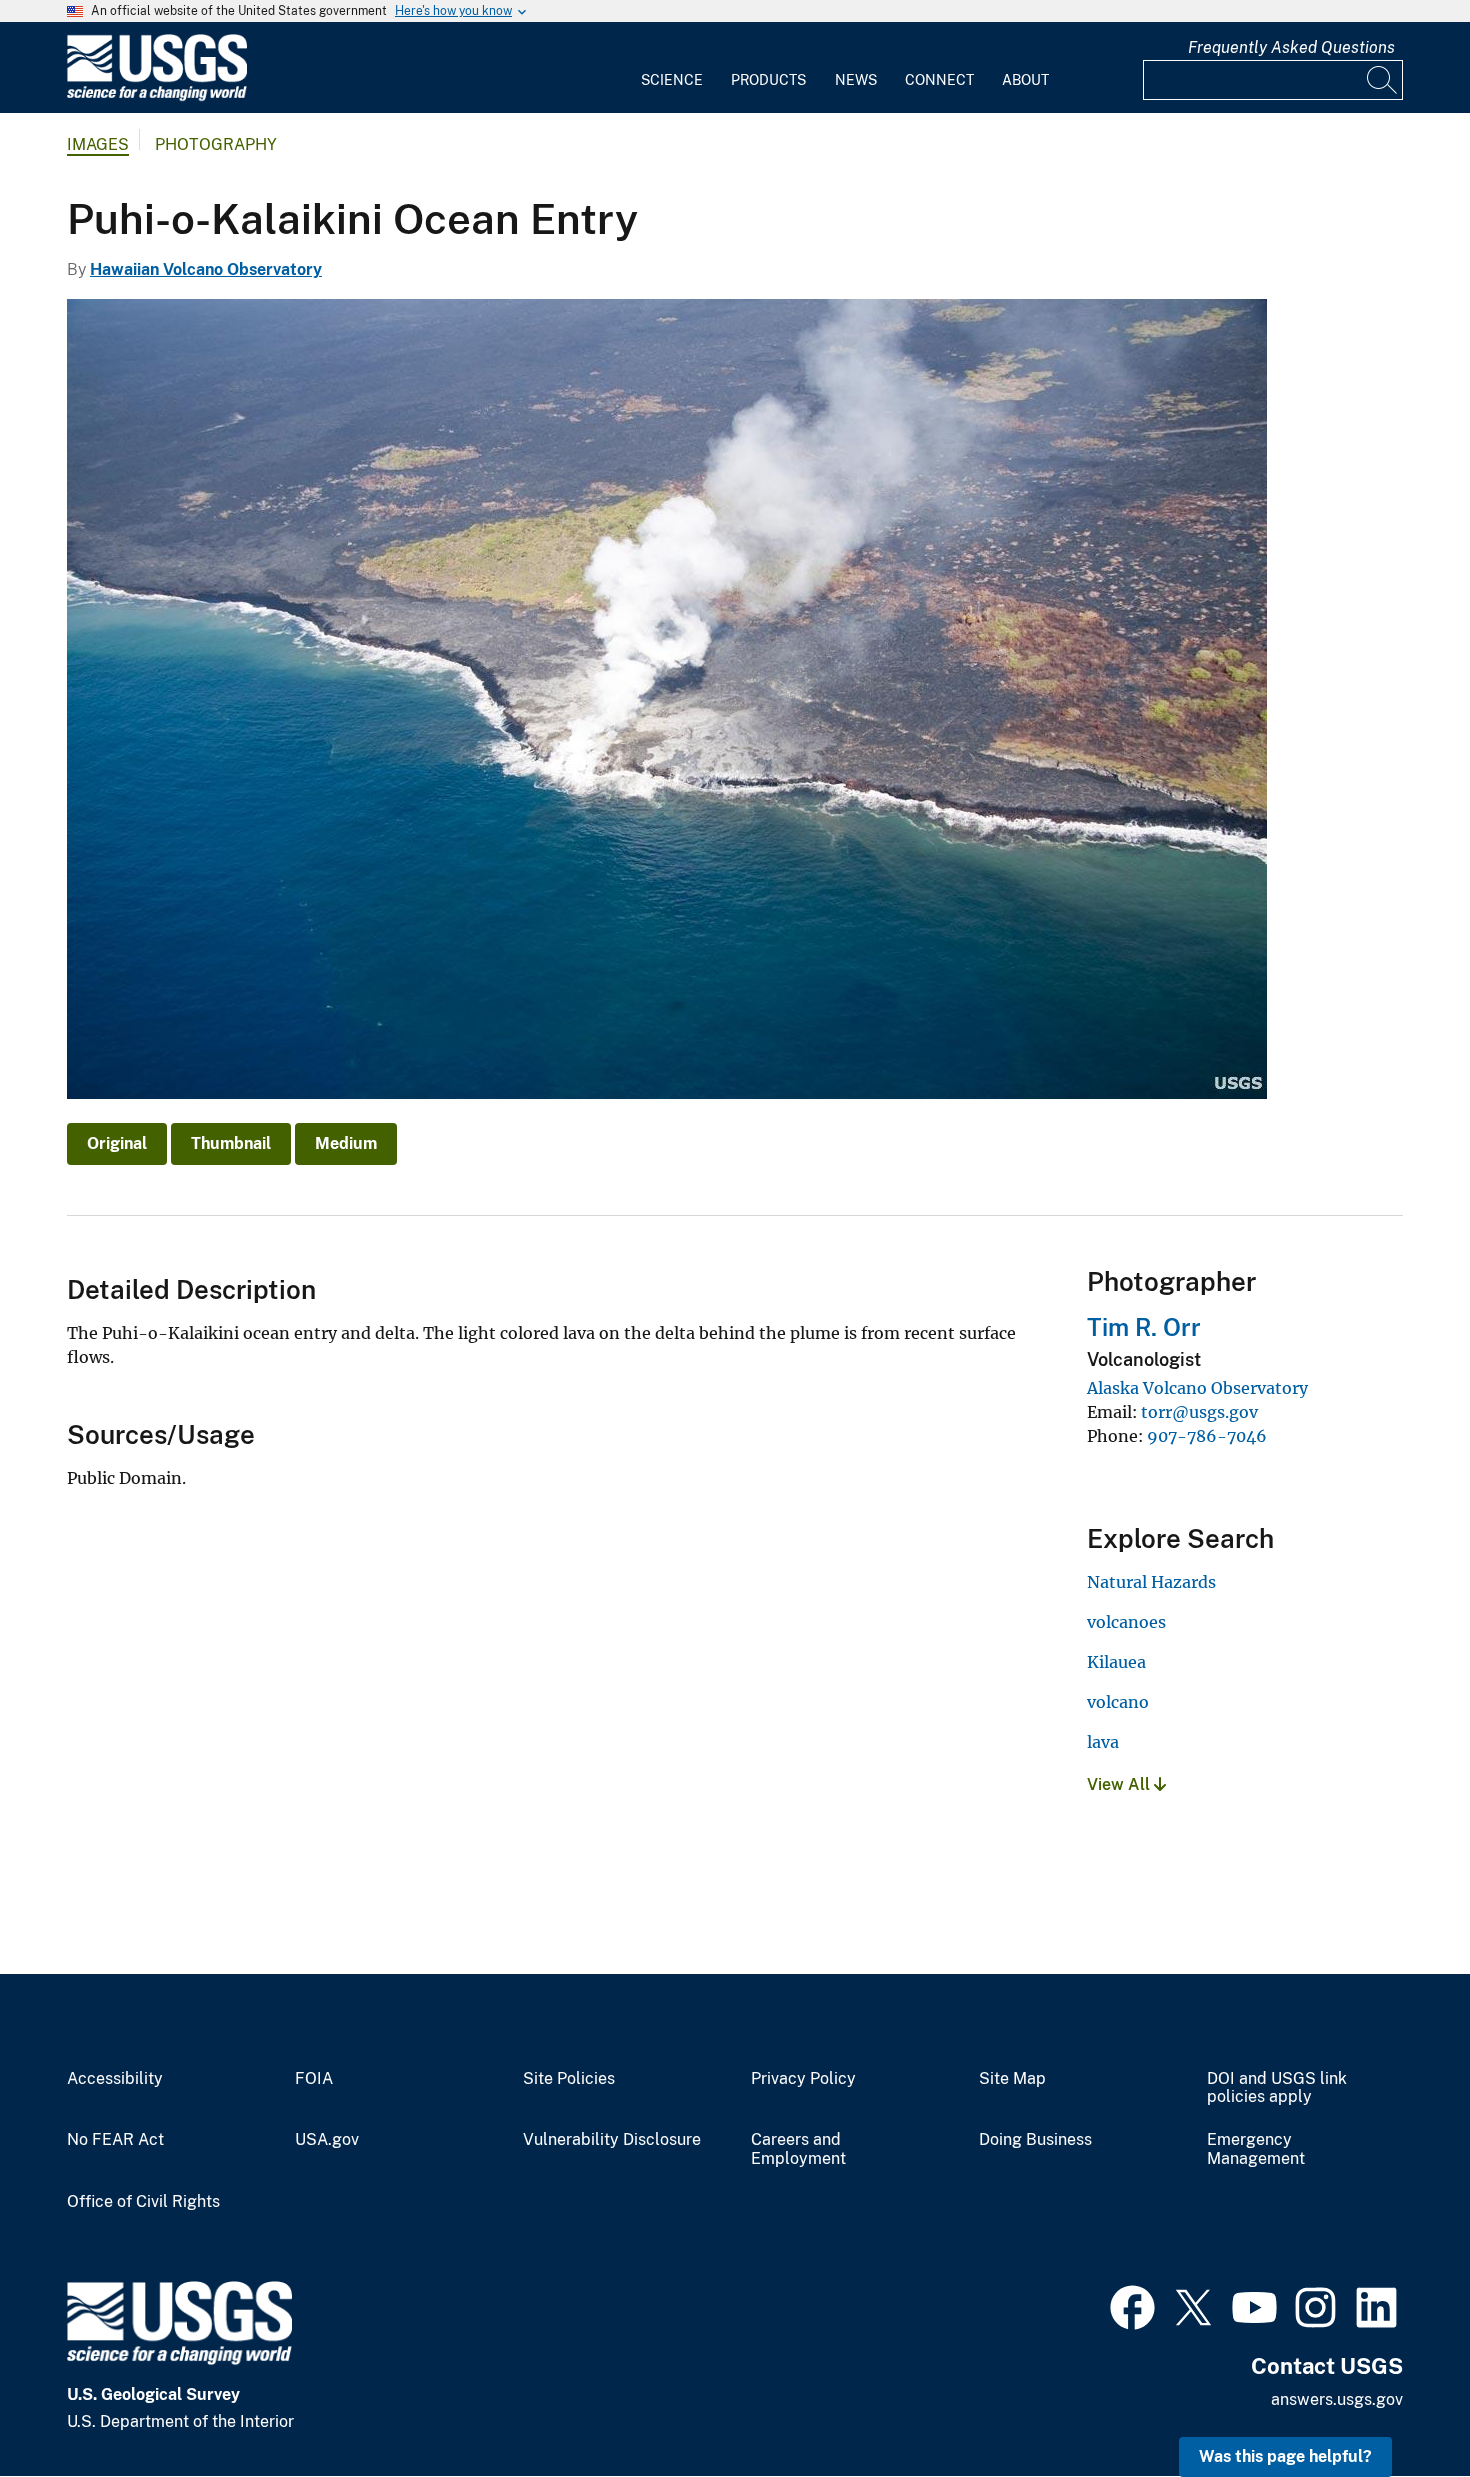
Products (768, 80)
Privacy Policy (803, 2079)
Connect (939, 80)
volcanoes (1126, 1622)
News (856, 80)
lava (1103, 1742)
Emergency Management (1256, 2149)
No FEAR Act (115, 2140)
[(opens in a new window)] (1132, 2305)
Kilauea (1116, 1662)
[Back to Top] (1397, 2404)
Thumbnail (231, 1143)
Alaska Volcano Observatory (1197, 1388)
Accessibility (115, 2079)
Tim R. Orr (1144, 1327)
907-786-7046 (1207, 1436)
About (1025, 80)
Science (672, 80)
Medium (346, 1143)
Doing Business (1035, 2140)
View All (1120, 1784)
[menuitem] (672, 68)
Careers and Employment (798, 2149)
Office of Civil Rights (143, 2202)
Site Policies (569, 2079)
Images (98, 144)
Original (117, 1143)
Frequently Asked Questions (1291, 47)
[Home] (157, 96)
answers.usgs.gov (1337, 2399)
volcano (1118, 1702)
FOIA (314, 2079)
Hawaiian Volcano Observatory (206, 269)
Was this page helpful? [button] (1285, 2456)
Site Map (1012, 2079)
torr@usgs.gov (1199, 1412)
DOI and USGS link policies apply (1277, 2088)
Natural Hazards (1151, 1582)
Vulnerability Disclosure (612, 2140)
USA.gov (327, 2140)
